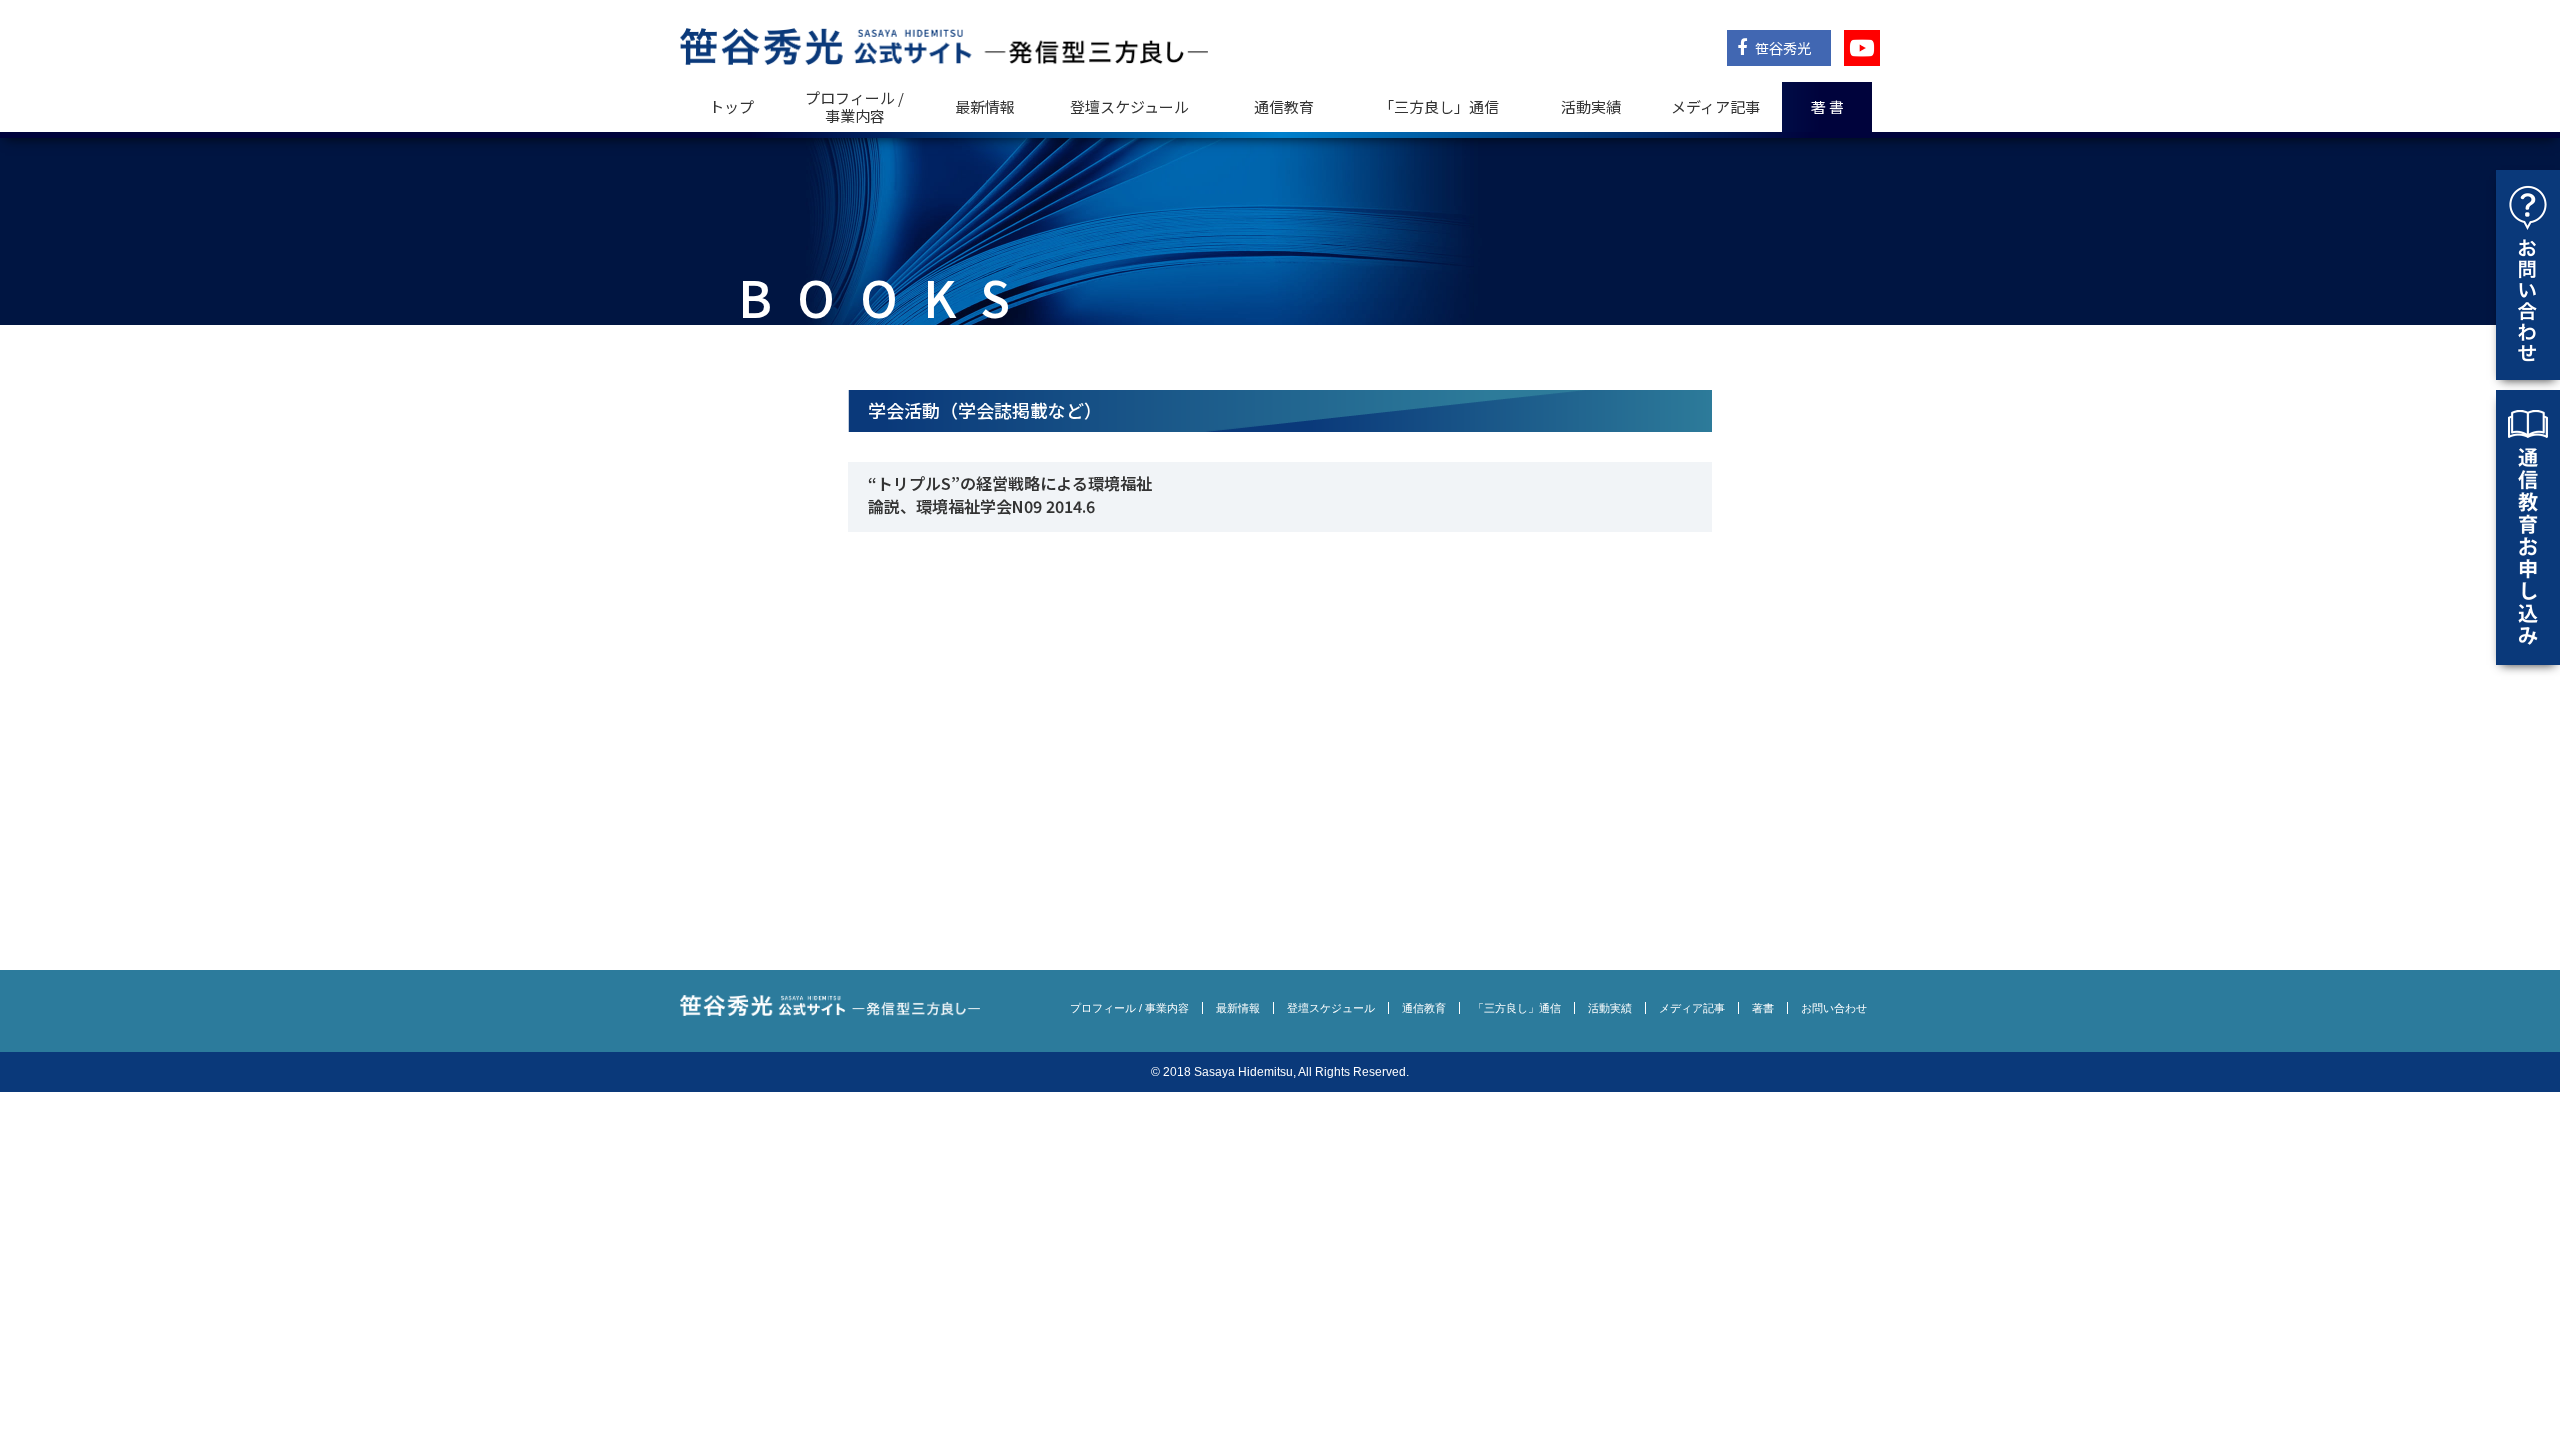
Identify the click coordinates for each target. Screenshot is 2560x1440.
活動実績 (1591, 106)
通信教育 (1284, 106)
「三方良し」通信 (1517, 1008)
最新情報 (985, 106)
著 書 (1827, 106)
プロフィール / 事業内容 (854, 106)
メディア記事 (1715, 106)
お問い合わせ (1834, 1008)
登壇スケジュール (1129, 106)
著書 (1763, 1008)
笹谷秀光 (1781, 48)
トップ (731, 106)
